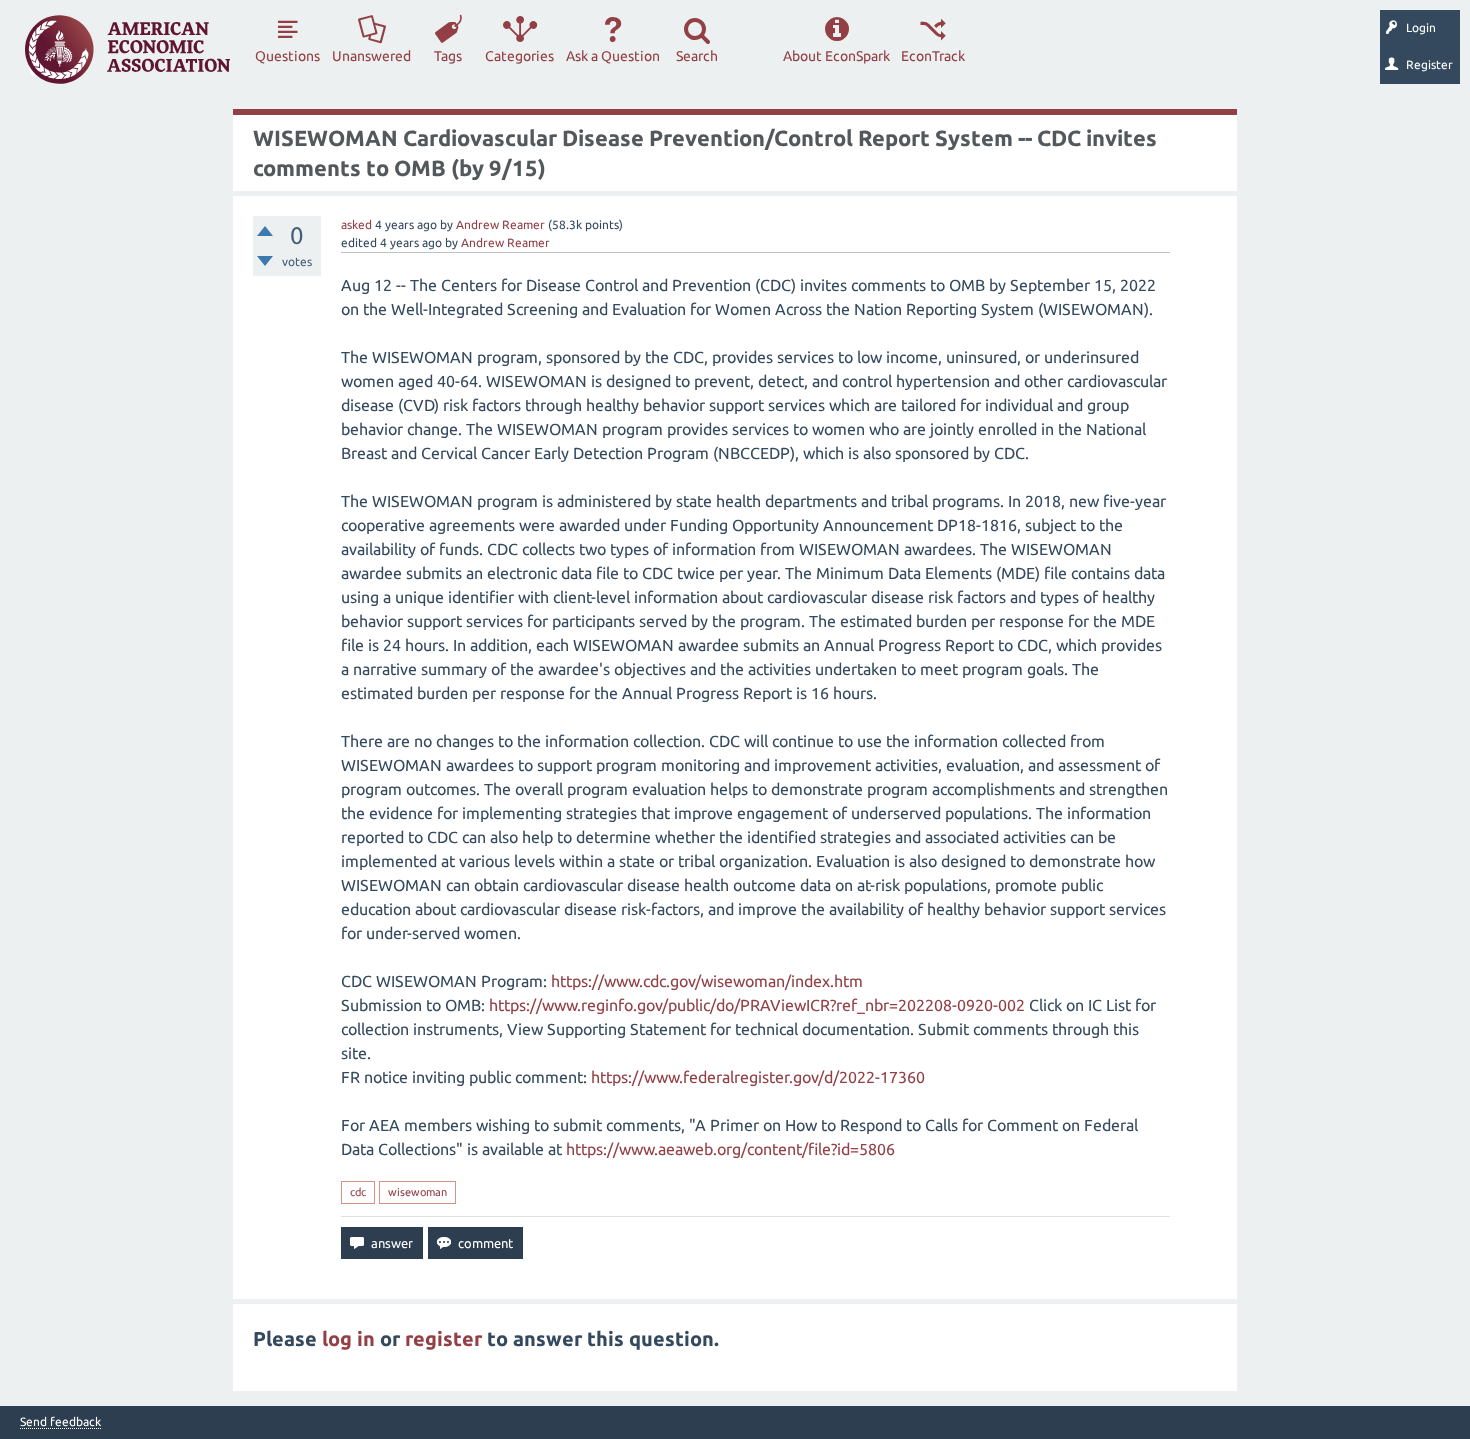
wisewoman (417, 1192)
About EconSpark (836, 56)
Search (697, 56)
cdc (358, 1192)
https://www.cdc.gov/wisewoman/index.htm (707, 981)
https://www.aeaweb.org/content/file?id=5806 (730, 1149)
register (443, 1338)
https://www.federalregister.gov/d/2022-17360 (758, 1077)
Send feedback (60, 1422)
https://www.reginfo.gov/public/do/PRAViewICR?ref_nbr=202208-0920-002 (757, 1005)
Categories (519, 56)
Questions (287, 56)
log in (348, 1338)
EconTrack (933, 56)
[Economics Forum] (127, 49)
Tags (448, 56)
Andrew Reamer (500, 224)
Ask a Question (613, 56)
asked (356, 224)
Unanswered (371, 56)
